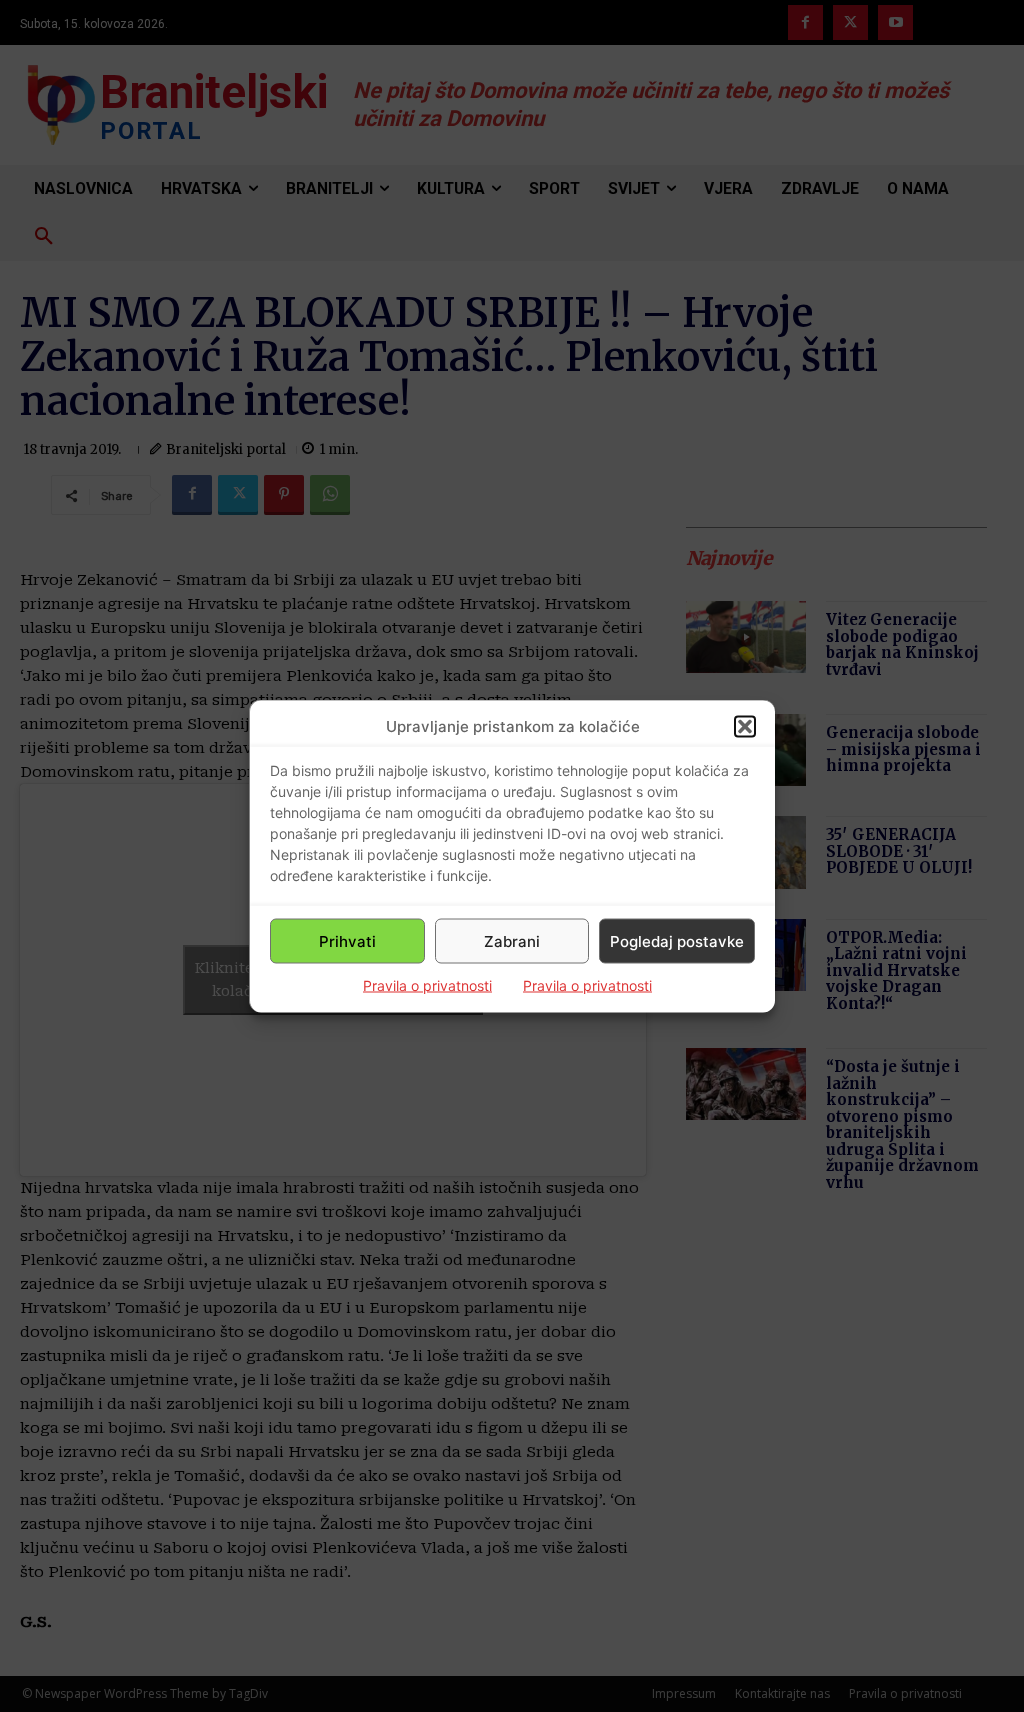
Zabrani (512, 940)
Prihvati (347, 940)
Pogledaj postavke (677, 940)
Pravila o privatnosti (427, 985)
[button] (745, 726)
